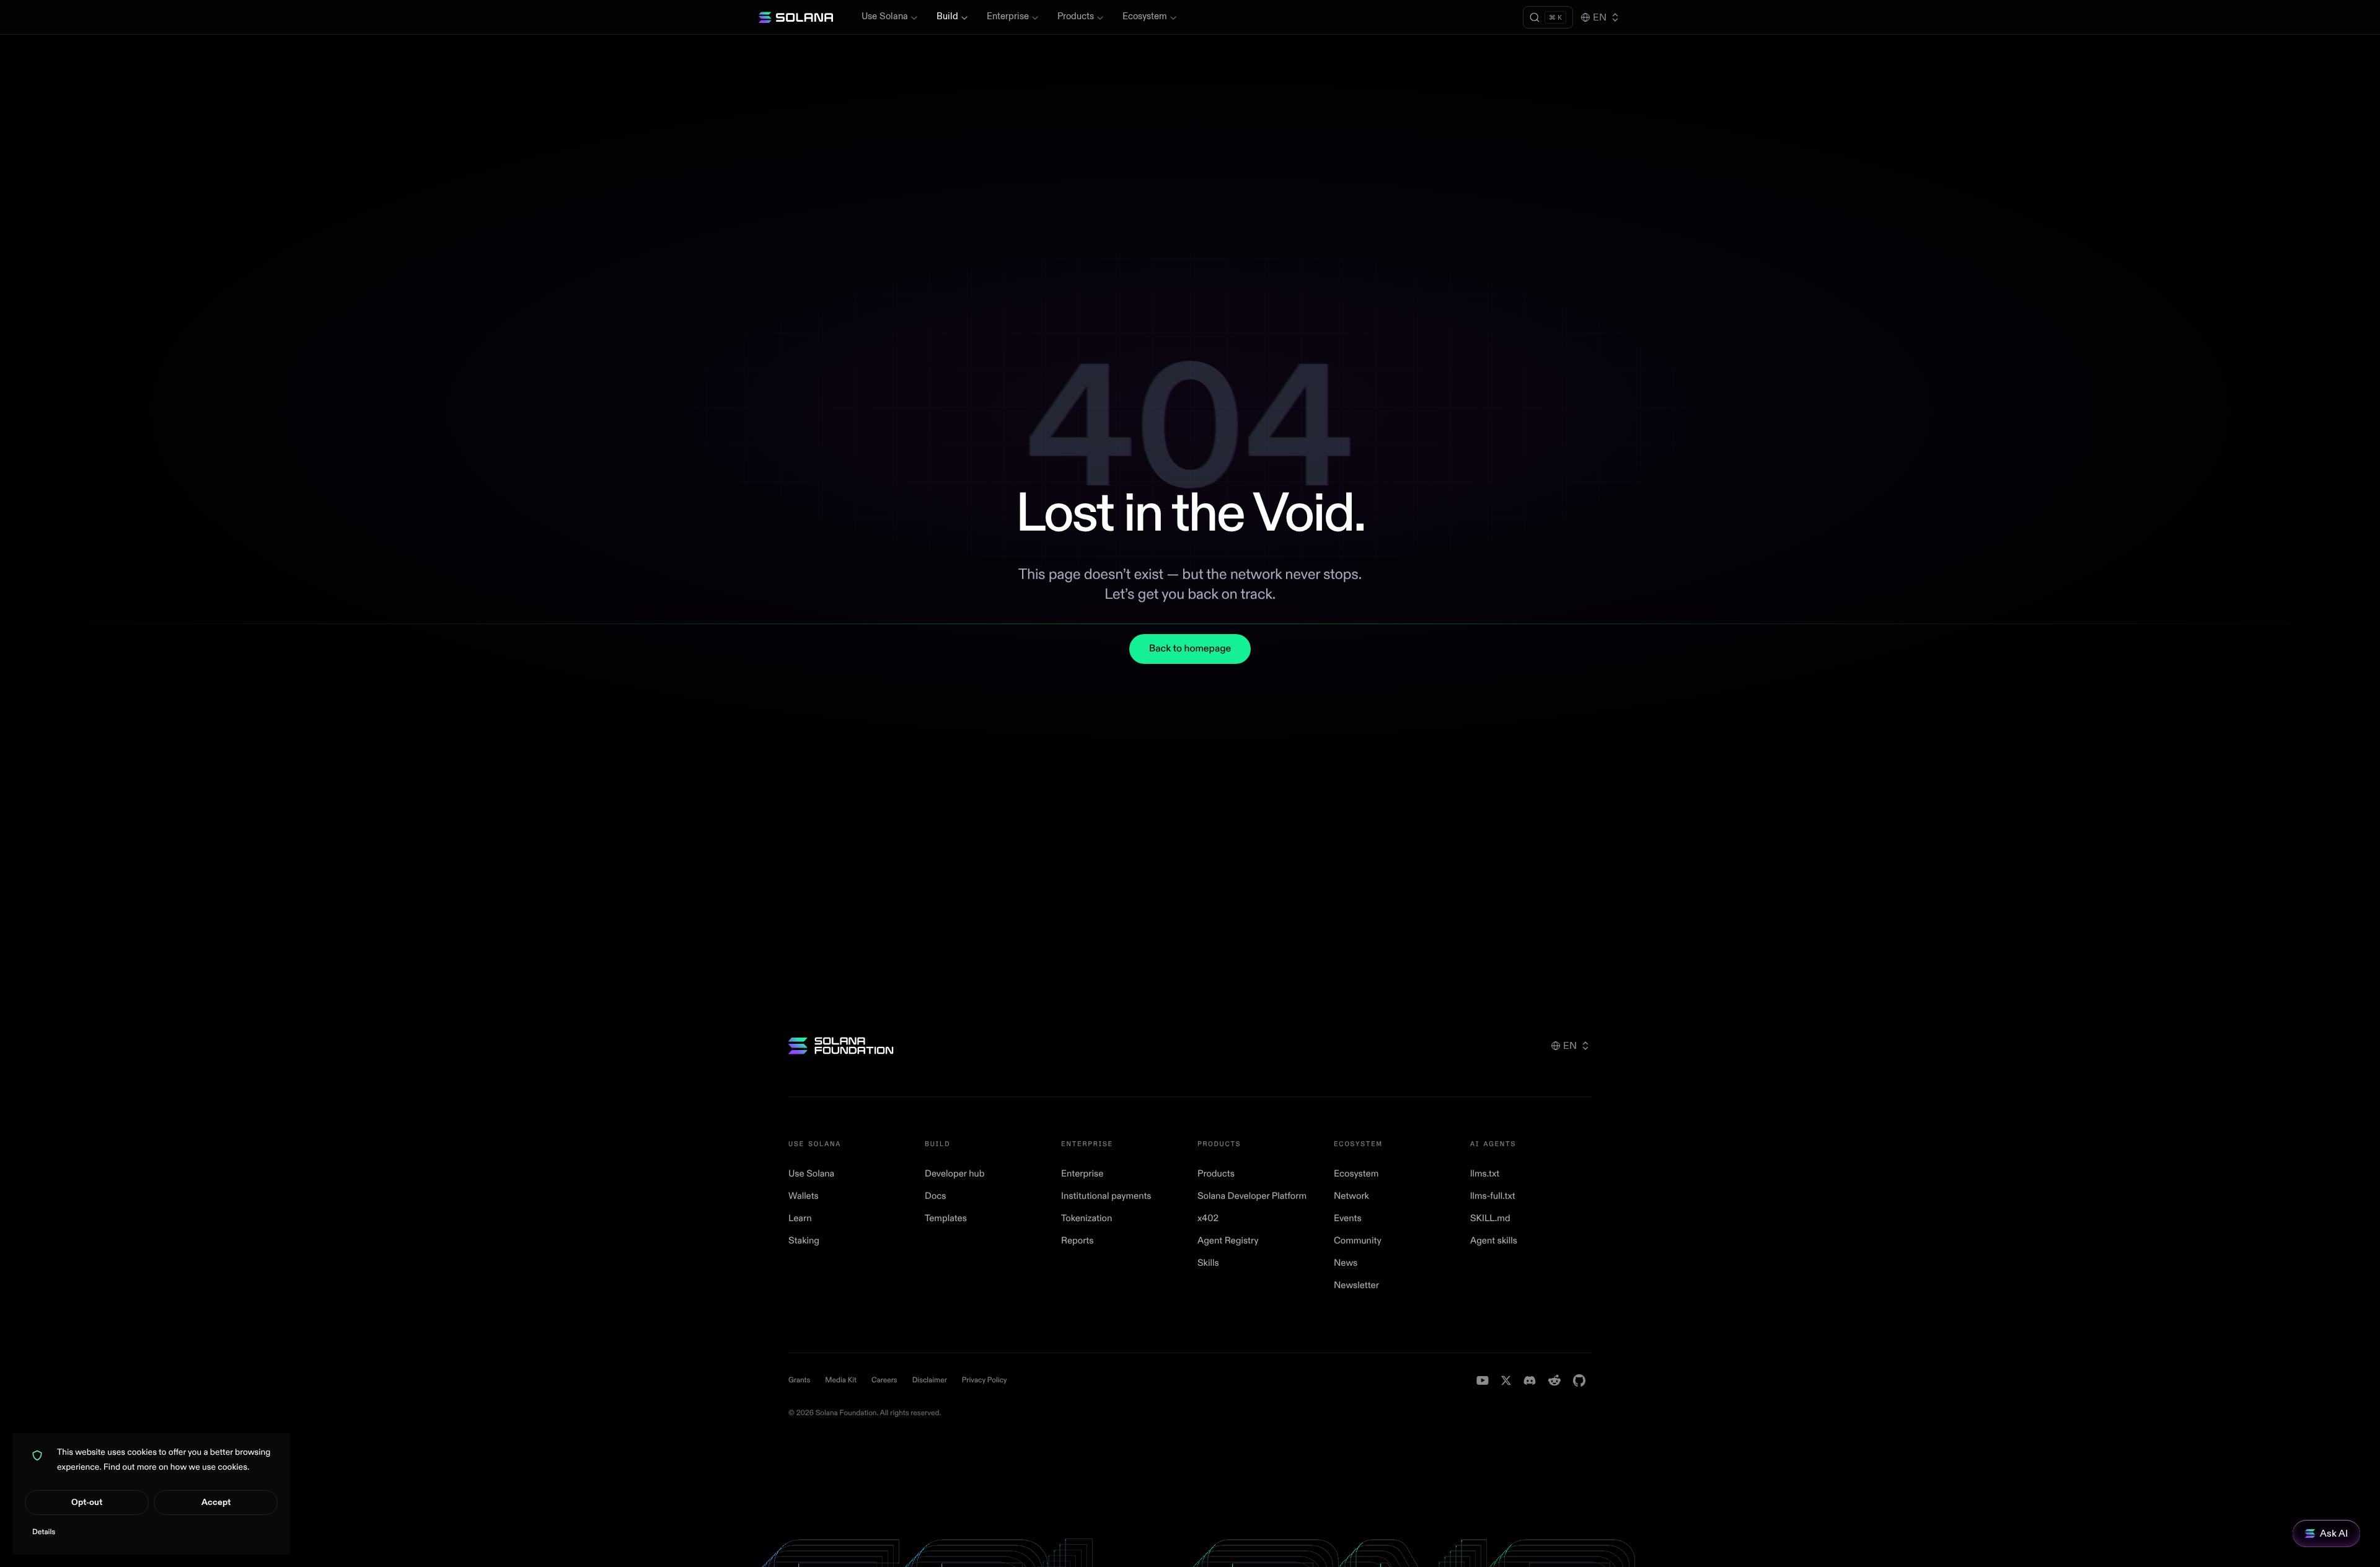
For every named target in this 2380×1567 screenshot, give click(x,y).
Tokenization (1086, 1218)
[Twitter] (1506, 1380)
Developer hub (954, 1174)
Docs (936, 1196)
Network (1351, 1196)
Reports (1078, 1241)
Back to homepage (1190, 649)
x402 (1208, 1218)
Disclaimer (930, 1380)
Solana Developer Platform (1252, 1196)
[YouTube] (1483, 1380)
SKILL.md (1490, 1218)
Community (1358, 1241)
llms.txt (1485, 1174)
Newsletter (1356, 1285)
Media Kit (841, 1380)
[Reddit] (1554, 1380)
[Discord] (1530, 1380)
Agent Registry (1228, 1241)
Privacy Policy (985, 1380)
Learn (800, 1218)
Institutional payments (1106, 1196)
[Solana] (796, 17)
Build (947, 16)
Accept (216, 1502)
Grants (799, 1380)
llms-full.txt (1493, 1196)
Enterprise (1008, 16)
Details (44, 1532)
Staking (804, 1241)
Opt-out (87, 1502)
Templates (946, 1218)
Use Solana (885, 16)
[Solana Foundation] (841, 1046)
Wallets (804, 1196)
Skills (1208, 1263)
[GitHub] (1579, 1380)
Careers (884, 1380)
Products (1076, 16)
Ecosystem (1145, 16)
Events (1348, 1218)
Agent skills (1494, 1241)
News (1346, 1263)
